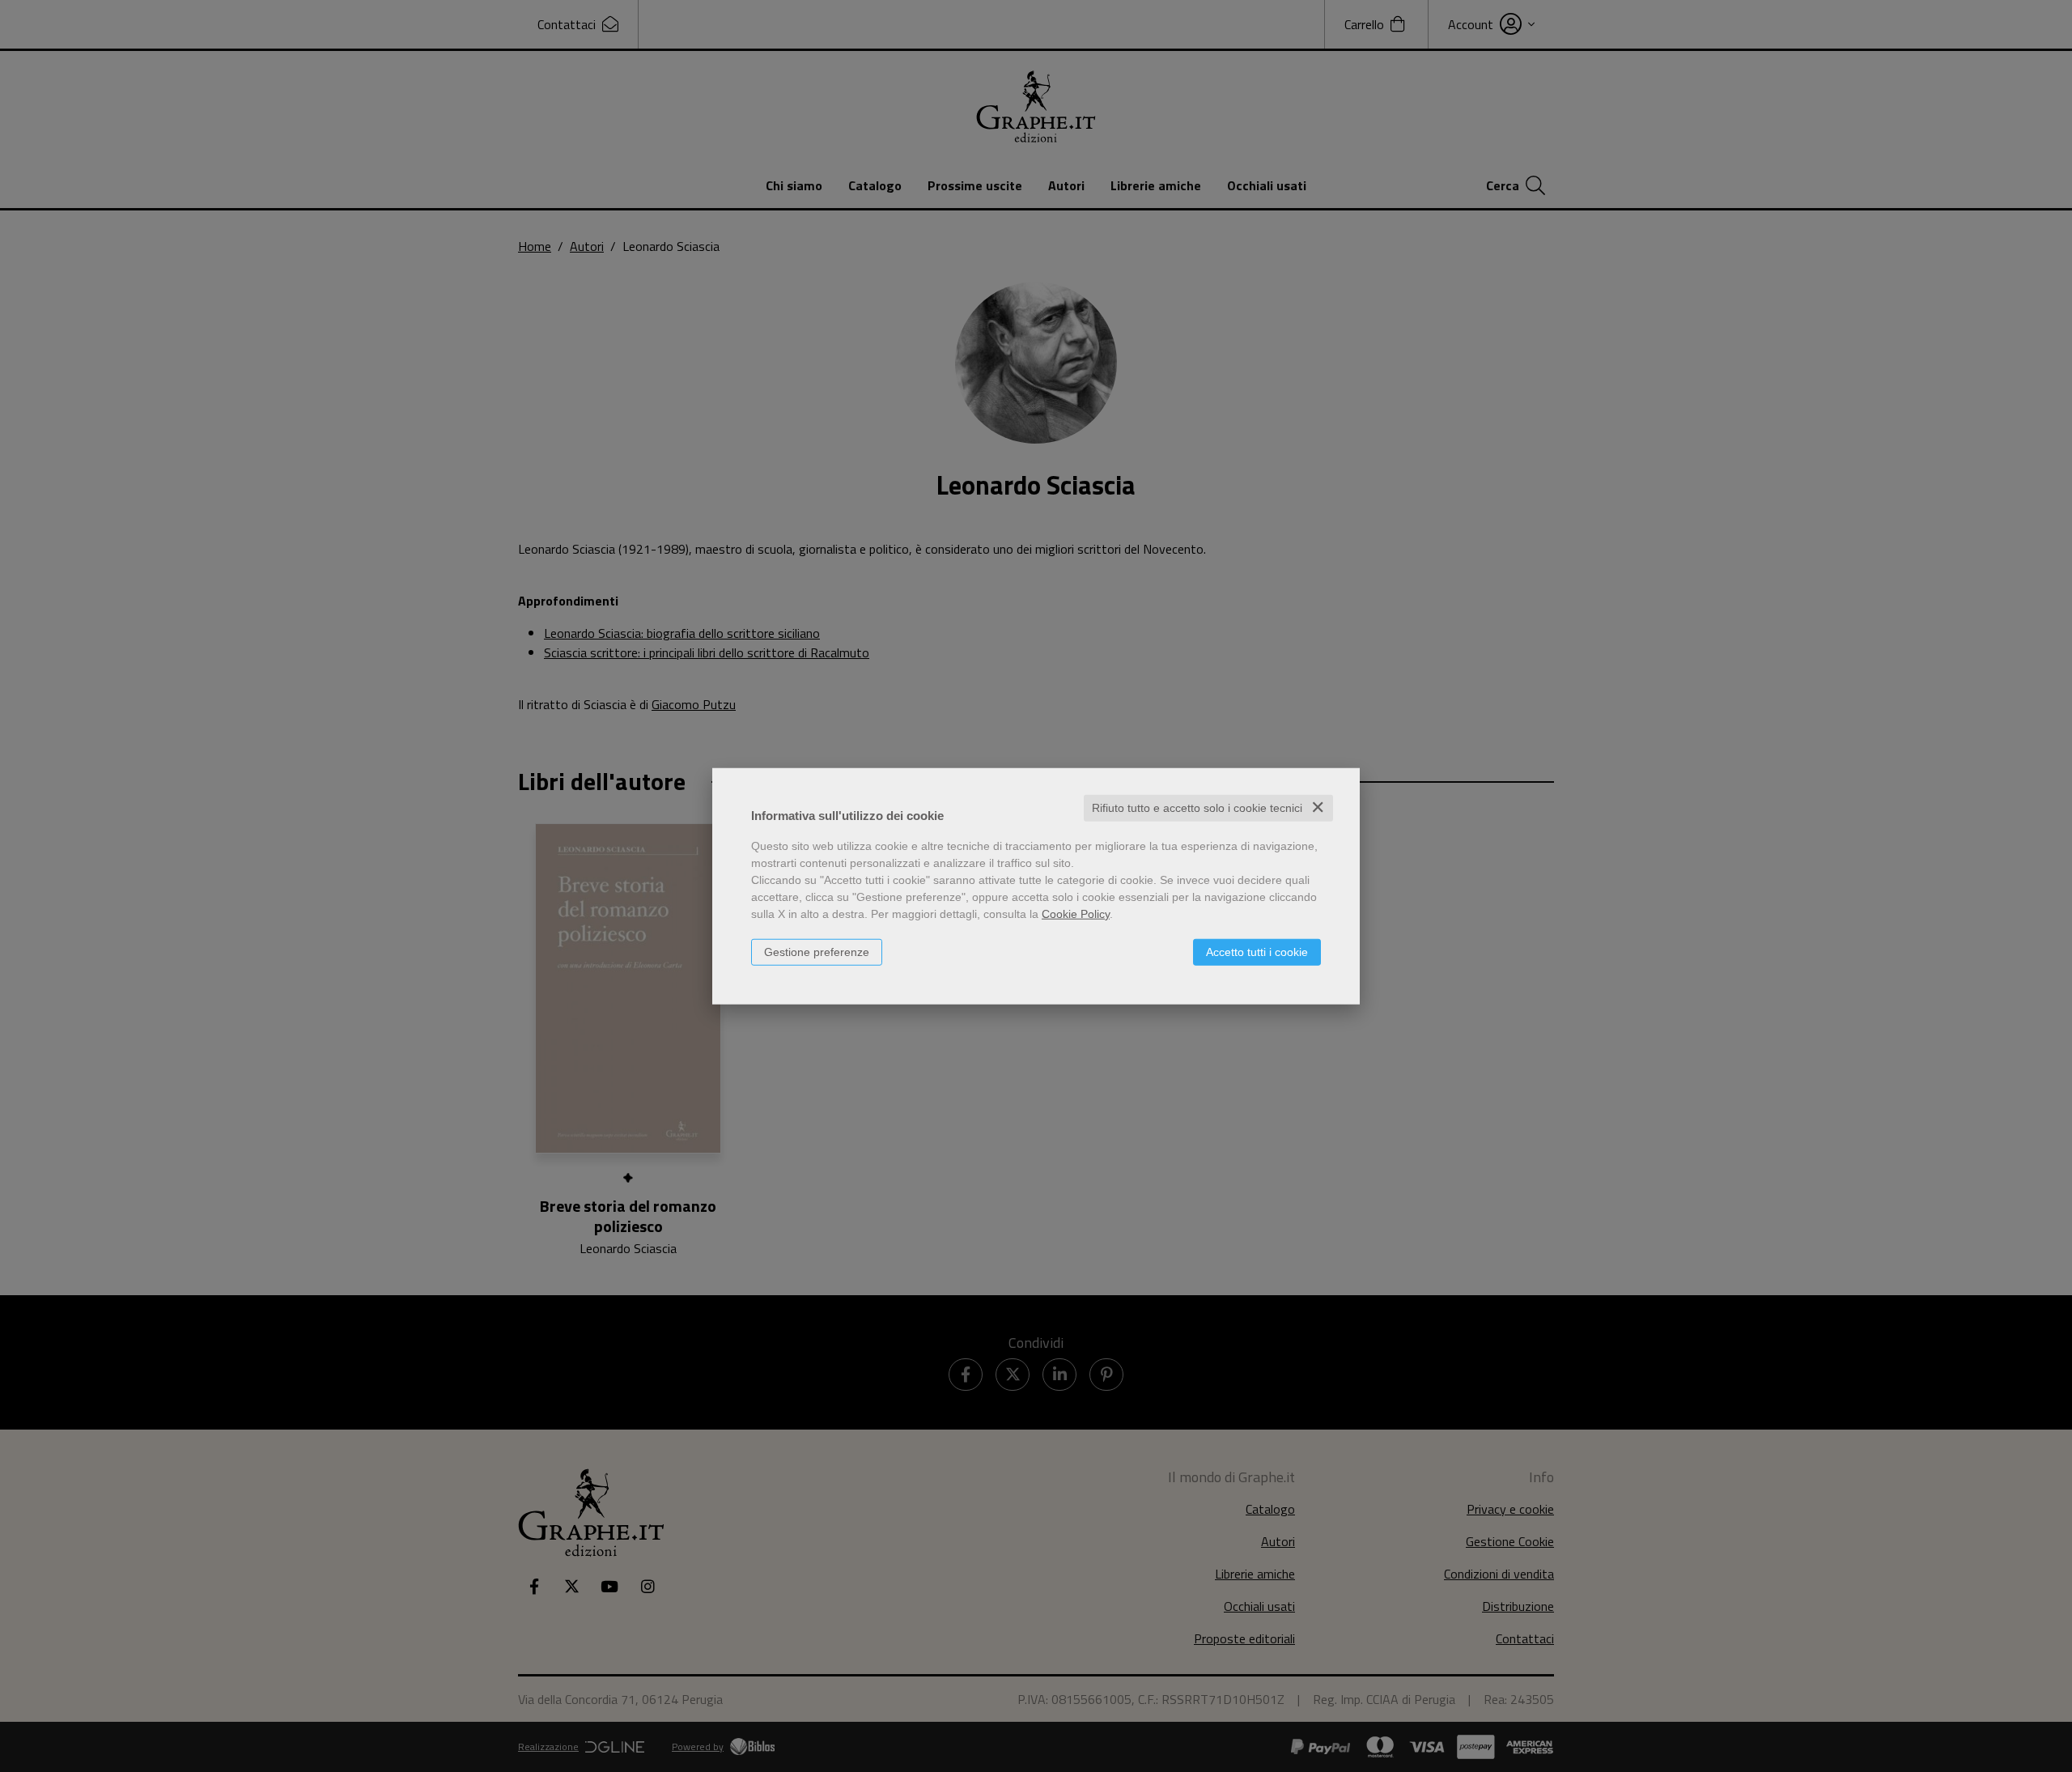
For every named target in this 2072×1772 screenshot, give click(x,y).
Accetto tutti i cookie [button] (1257, 952)
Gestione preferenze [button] (817, 952)
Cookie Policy (1076, 914)
